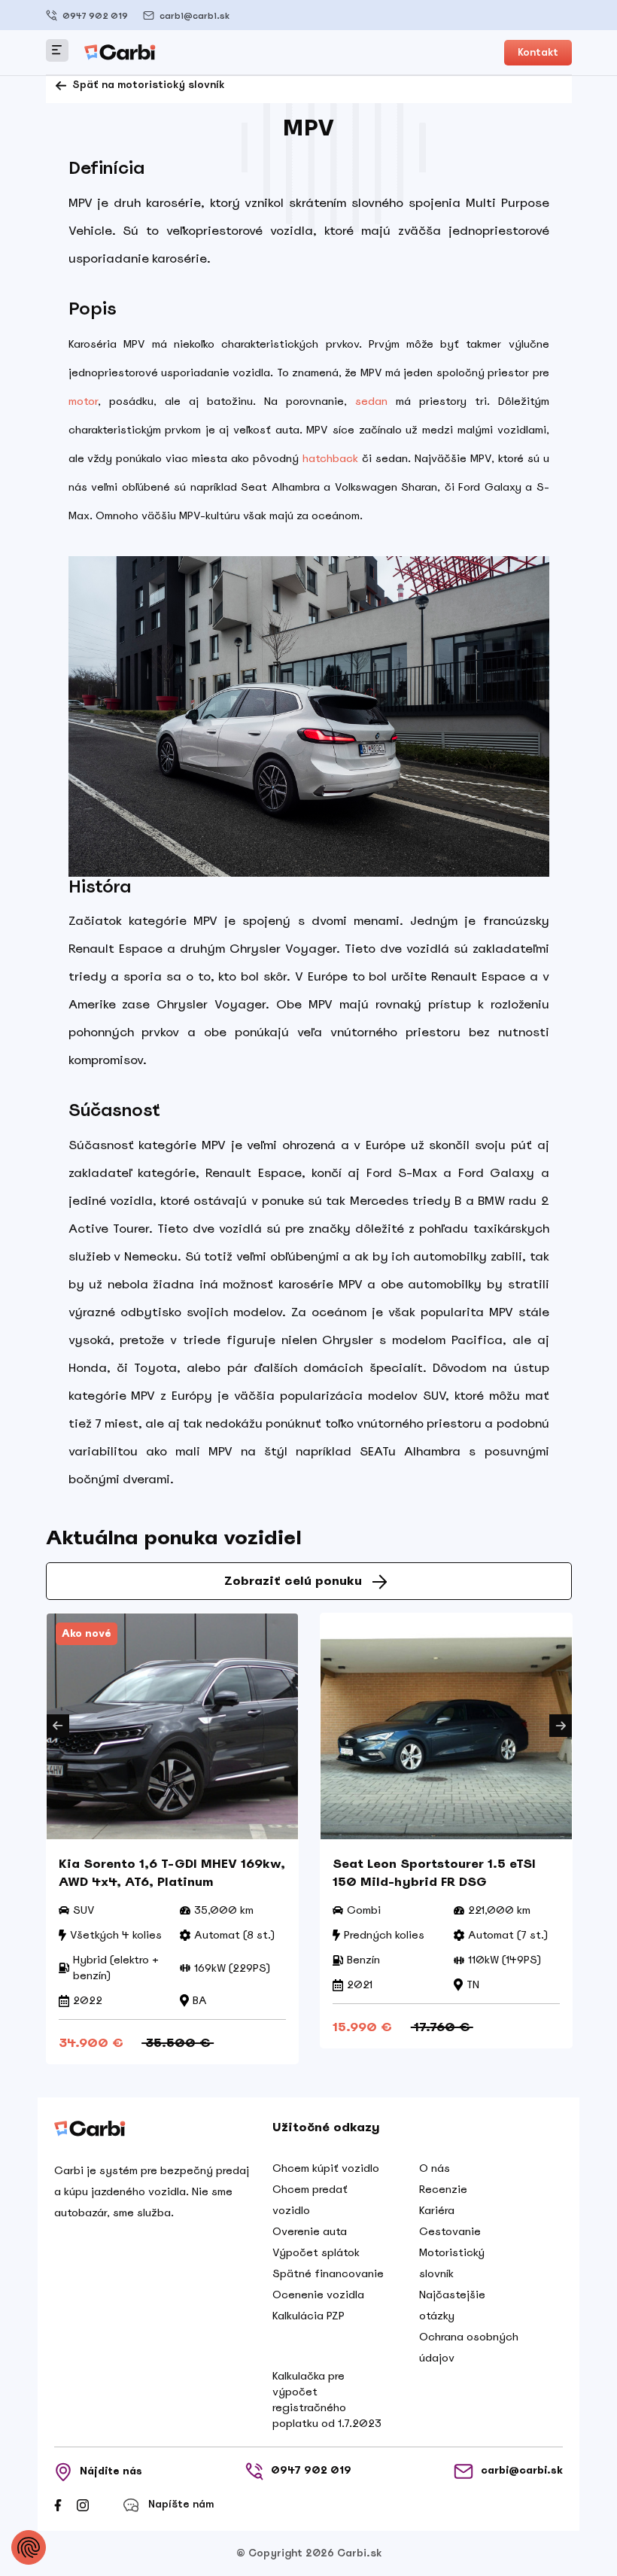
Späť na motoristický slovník (147, 85)
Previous (58, 1726)
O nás (435, 2168)
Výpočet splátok (316, 2252)
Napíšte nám (181, 2504)
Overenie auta (310, 2231)
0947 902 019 (95, 16)
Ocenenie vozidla (318, 2295)
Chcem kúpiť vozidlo (326, 2168)
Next (561, 1726)
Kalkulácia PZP (308, 2316)
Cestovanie (450, 2231)
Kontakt (538, 52)
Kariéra (437, 2210)
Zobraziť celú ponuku (293, 1581)
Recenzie (443, 2189)
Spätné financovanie (328, 2273)
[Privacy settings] (29, 2547)
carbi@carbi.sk (195, 16)
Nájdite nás (111, 2471)
